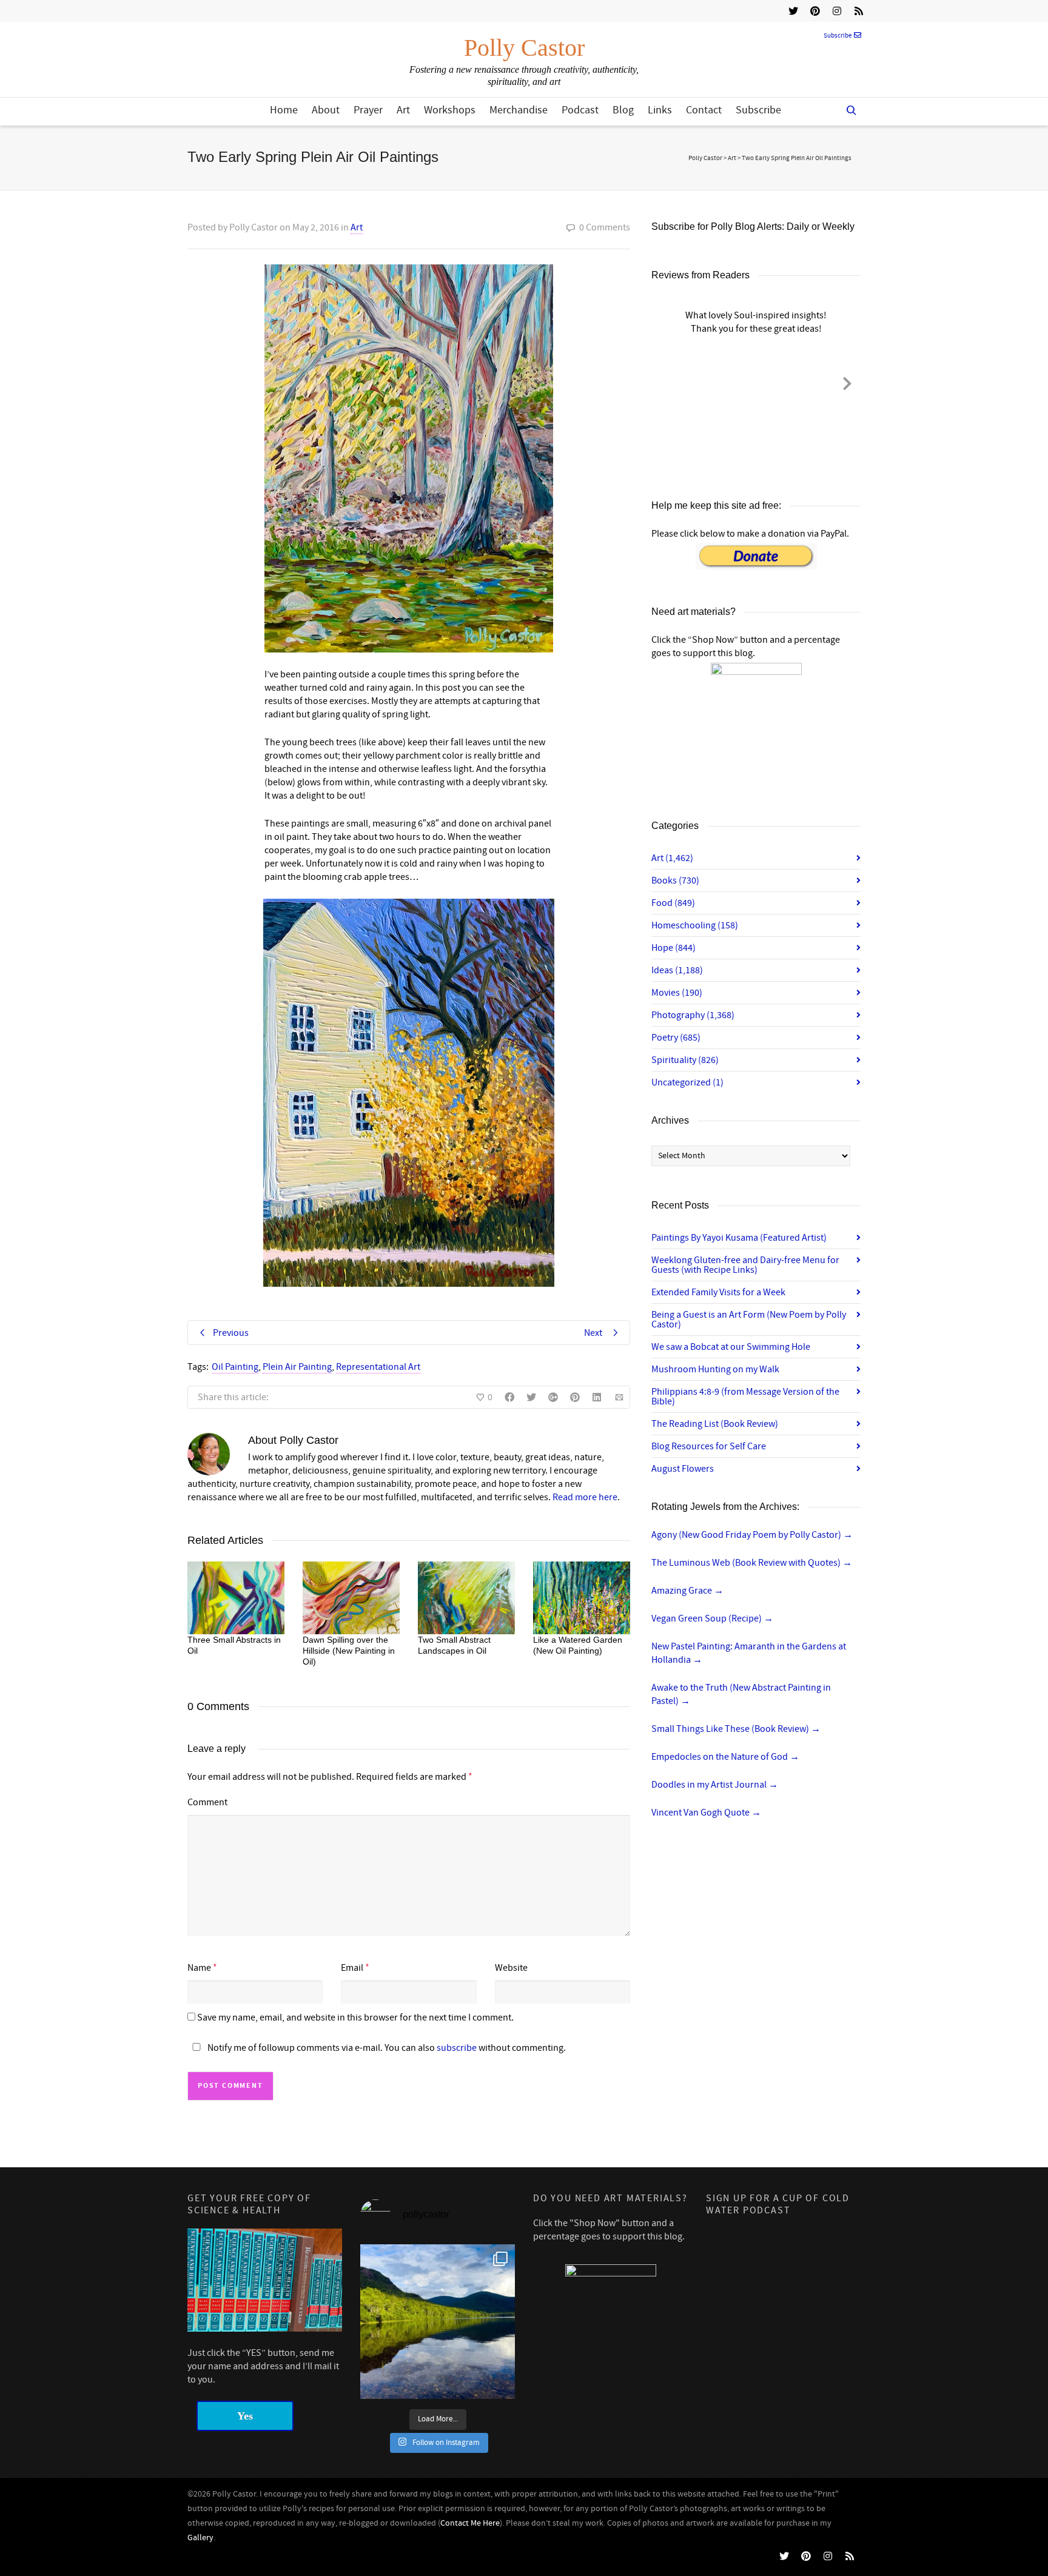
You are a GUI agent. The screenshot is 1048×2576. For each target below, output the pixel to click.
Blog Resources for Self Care (709, 1446)
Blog (623, 110)
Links (660, 110)
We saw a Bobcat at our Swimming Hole (731, 1347)
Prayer (368, 110)
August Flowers (683, 1469)
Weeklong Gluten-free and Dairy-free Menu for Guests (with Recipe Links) (745, 1265)
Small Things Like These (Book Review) (736, 1729)
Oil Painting (235, 1367)
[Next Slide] (847, 381)
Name (199, 1968)
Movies (677, 993)
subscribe (457, 2048)
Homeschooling (695, 925)
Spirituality (685, 1060)
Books (675, 880)
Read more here (585, 1497)
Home (284, 110)
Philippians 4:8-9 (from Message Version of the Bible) (745, 1397)
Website (511, 1968)
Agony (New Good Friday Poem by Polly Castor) (752, 1535)
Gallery (200, 2538)
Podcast (580, 110)
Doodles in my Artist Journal (715, 1785)
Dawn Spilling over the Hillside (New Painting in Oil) (349, 1651)
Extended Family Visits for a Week (718, 1292)
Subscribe (838, 36)
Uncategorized (687, 1082)
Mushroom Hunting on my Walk (715, 1369)
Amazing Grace (687, 1591)
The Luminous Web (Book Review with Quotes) (752, 1563)
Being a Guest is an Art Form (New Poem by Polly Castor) (749, 1320)
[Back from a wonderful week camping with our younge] (438, 2322)
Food (673, 903)
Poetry (676, 1038)
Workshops (450, 110)
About (326, 110)
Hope (673, 948)
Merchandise (519, 110)
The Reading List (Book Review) (715, 1424)
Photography (693, 1015)
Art (403, 110)
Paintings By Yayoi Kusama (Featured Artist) (739, 1238)
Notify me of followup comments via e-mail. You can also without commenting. (386, 2048)
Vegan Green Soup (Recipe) (712, 1618)
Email (352, 1968)
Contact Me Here (470, 2523)
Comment (207, 1802)
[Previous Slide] (665, 381)
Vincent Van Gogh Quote (706, 1813)
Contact (704, 110)
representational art (378, 1367)
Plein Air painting (297, 1367)
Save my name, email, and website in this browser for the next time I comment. (355, 2018)
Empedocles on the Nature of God (725, 1757)
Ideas (677, 970)
